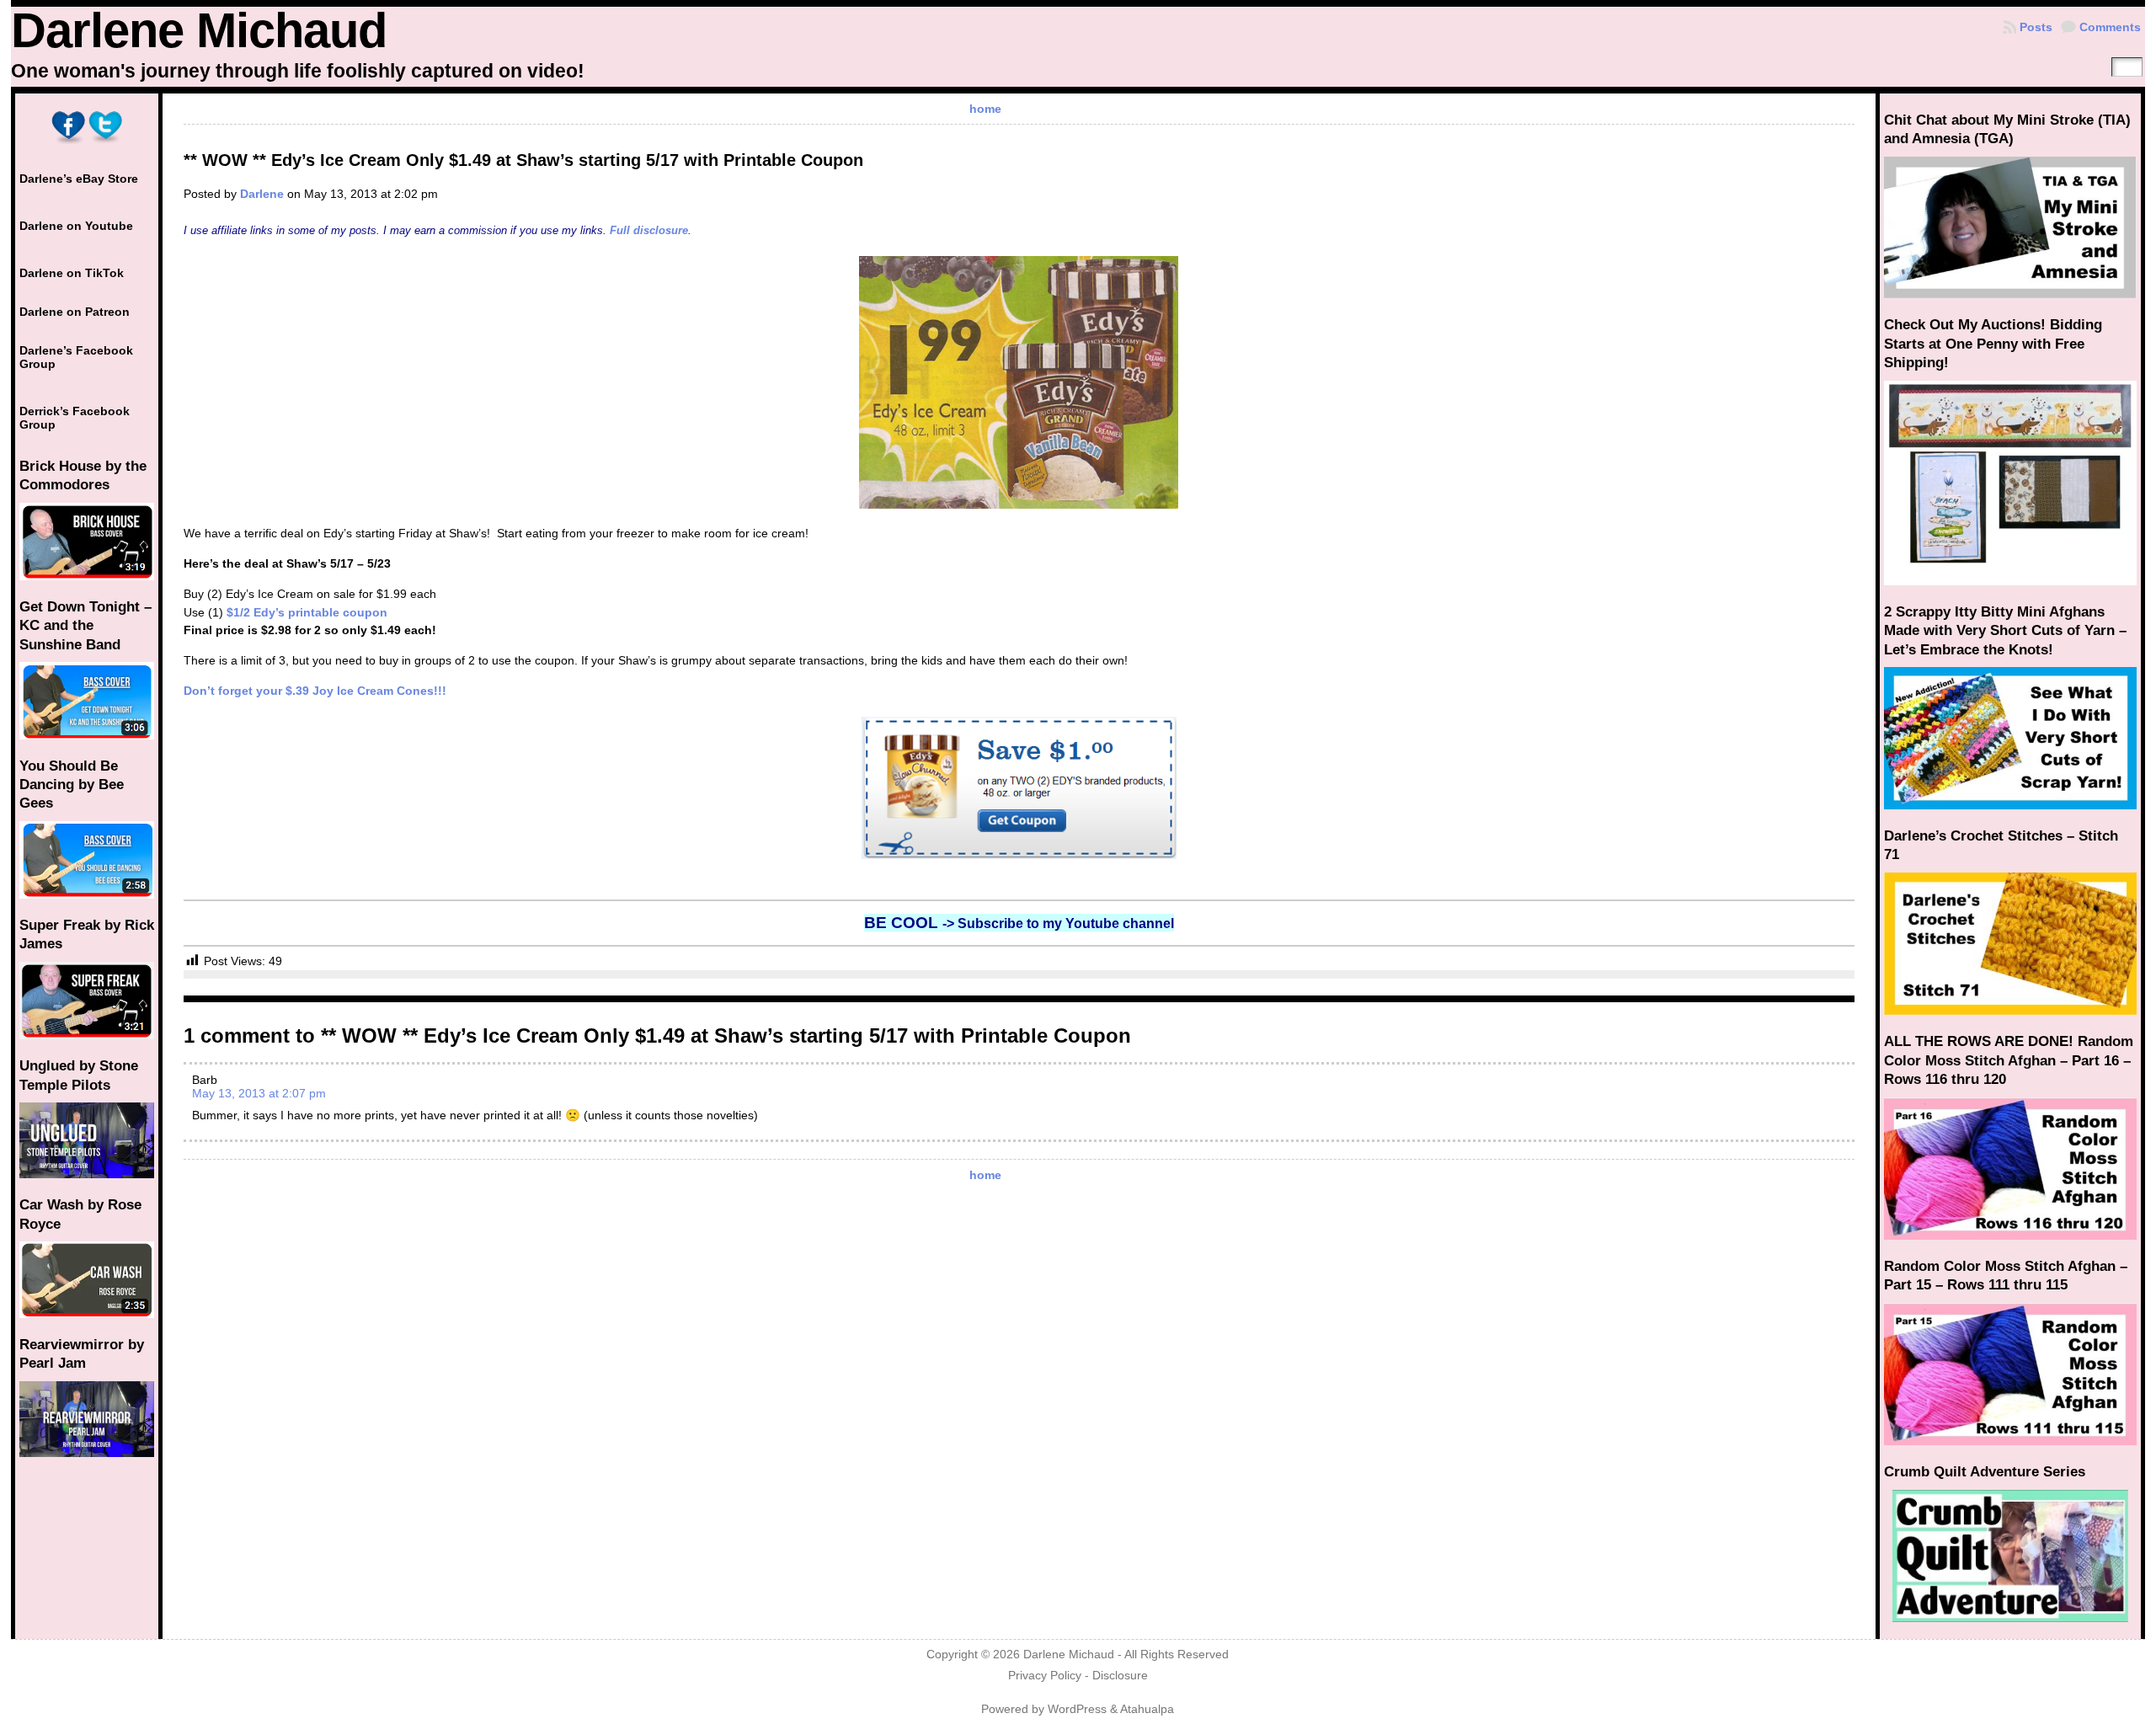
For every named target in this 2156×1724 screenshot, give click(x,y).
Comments (2110, 27)
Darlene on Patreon (75, 312)
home (985, 109)
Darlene (262, 194)
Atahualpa (1147, 1709)
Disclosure (1120, 1676)
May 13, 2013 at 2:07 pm (259, 1093)
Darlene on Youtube (76, 226)
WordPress (1077, 1709)
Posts (2036, 27)
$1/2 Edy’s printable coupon (307, 612)
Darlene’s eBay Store (79, 179)
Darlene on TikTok (72, 273)
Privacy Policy (1045, 1676)
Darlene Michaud (199, 30)
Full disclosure (649, 230)
